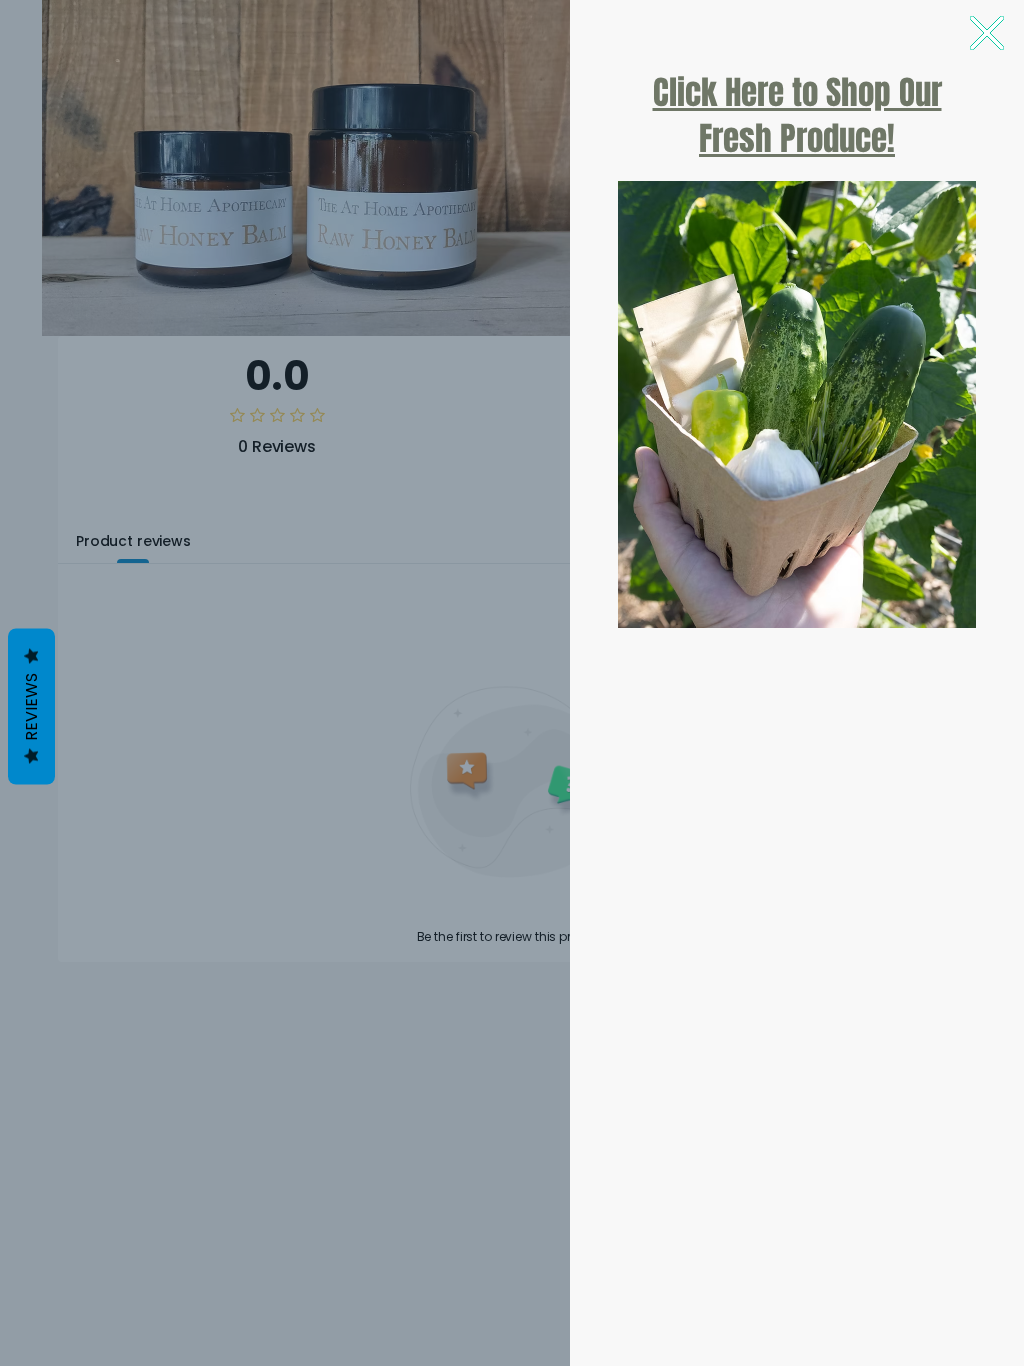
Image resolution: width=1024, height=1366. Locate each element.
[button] (987, 33)
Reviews (31, 707)
